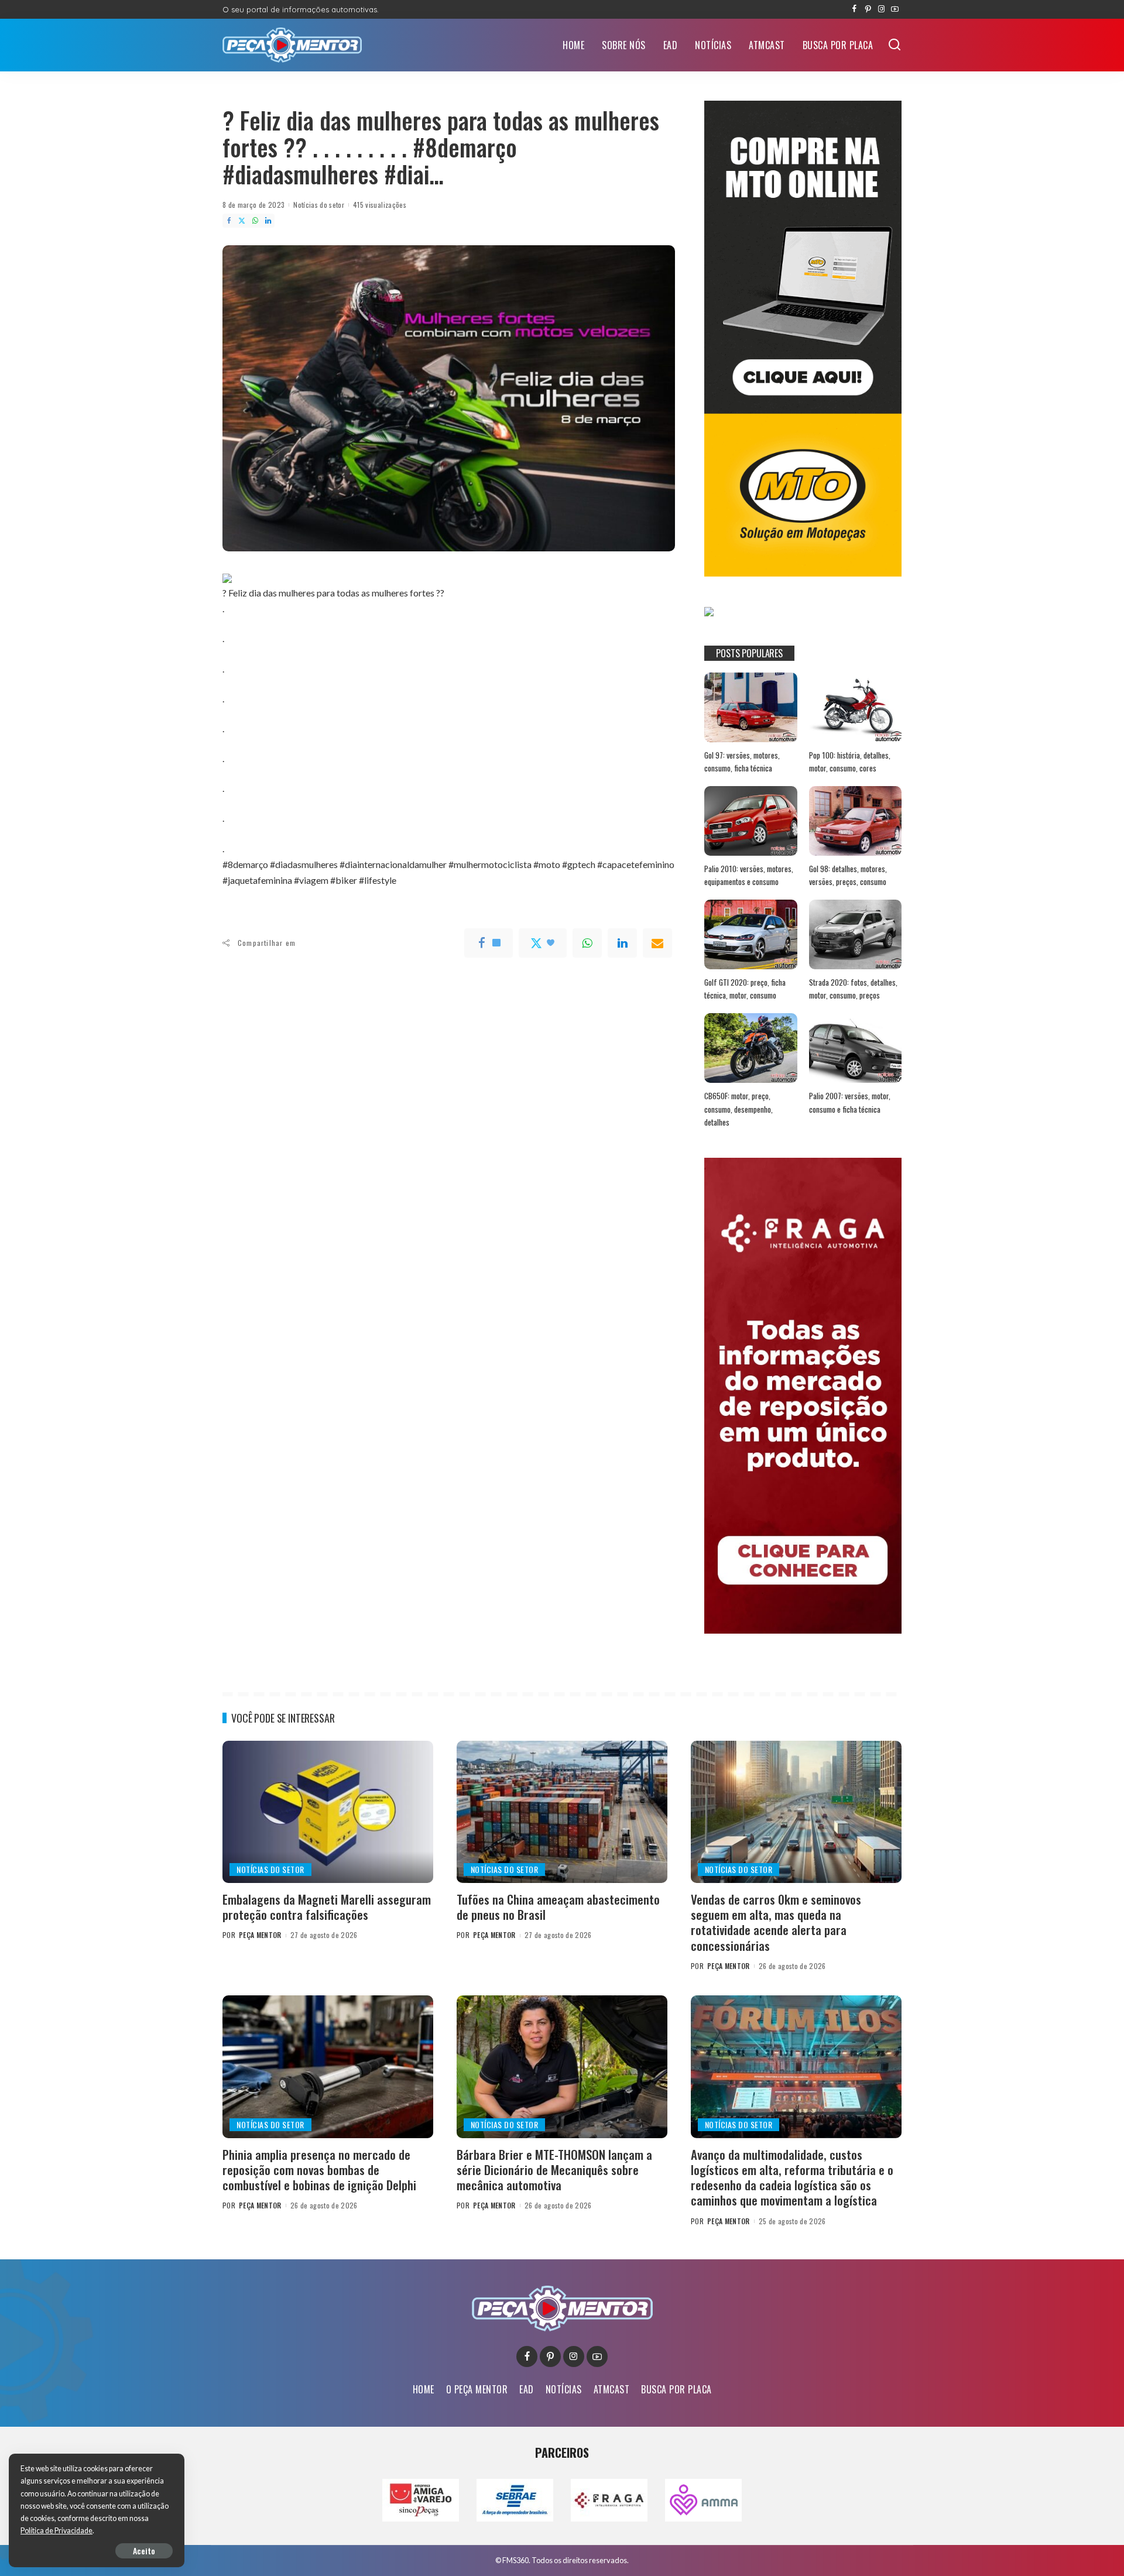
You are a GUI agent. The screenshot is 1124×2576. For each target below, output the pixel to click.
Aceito (144, 2551)
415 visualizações (380, 205)
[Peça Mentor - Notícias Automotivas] (292, 45)
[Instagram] (881, 9)
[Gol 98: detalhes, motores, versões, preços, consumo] (855, 821)
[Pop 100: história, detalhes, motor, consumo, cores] (855, 707)
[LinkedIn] (268, 221)
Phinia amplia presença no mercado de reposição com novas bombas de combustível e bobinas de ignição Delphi (319, 2170)
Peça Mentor (260, 1935)
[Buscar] (895, 45)
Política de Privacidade (56, 2531)
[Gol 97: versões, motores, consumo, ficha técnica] (751, 707)
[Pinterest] (868, 9)
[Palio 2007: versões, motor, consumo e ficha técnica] (855, 1048)
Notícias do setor (319, 205)
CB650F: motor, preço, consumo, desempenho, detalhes (739, 1109)
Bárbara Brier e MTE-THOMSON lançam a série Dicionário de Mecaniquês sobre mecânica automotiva (554, 2170)
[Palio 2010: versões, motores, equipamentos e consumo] (751, 821)
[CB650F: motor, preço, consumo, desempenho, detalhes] (751, 1048)
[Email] (657, 943)
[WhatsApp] (255, 221)
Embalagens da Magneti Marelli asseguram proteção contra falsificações (327, 1907)
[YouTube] (895, 9)
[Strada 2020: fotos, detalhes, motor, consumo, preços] (855, 934)
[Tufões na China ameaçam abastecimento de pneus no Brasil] (562, 1812)
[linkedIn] (622, 943)
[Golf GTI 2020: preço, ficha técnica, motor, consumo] (751, 934)
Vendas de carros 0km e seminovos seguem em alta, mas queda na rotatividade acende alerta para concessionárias (776, 1922)
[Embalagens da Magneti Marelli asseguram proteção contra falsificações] (328, 1812)
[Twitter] (242, 221)
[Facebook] (854, 9)
